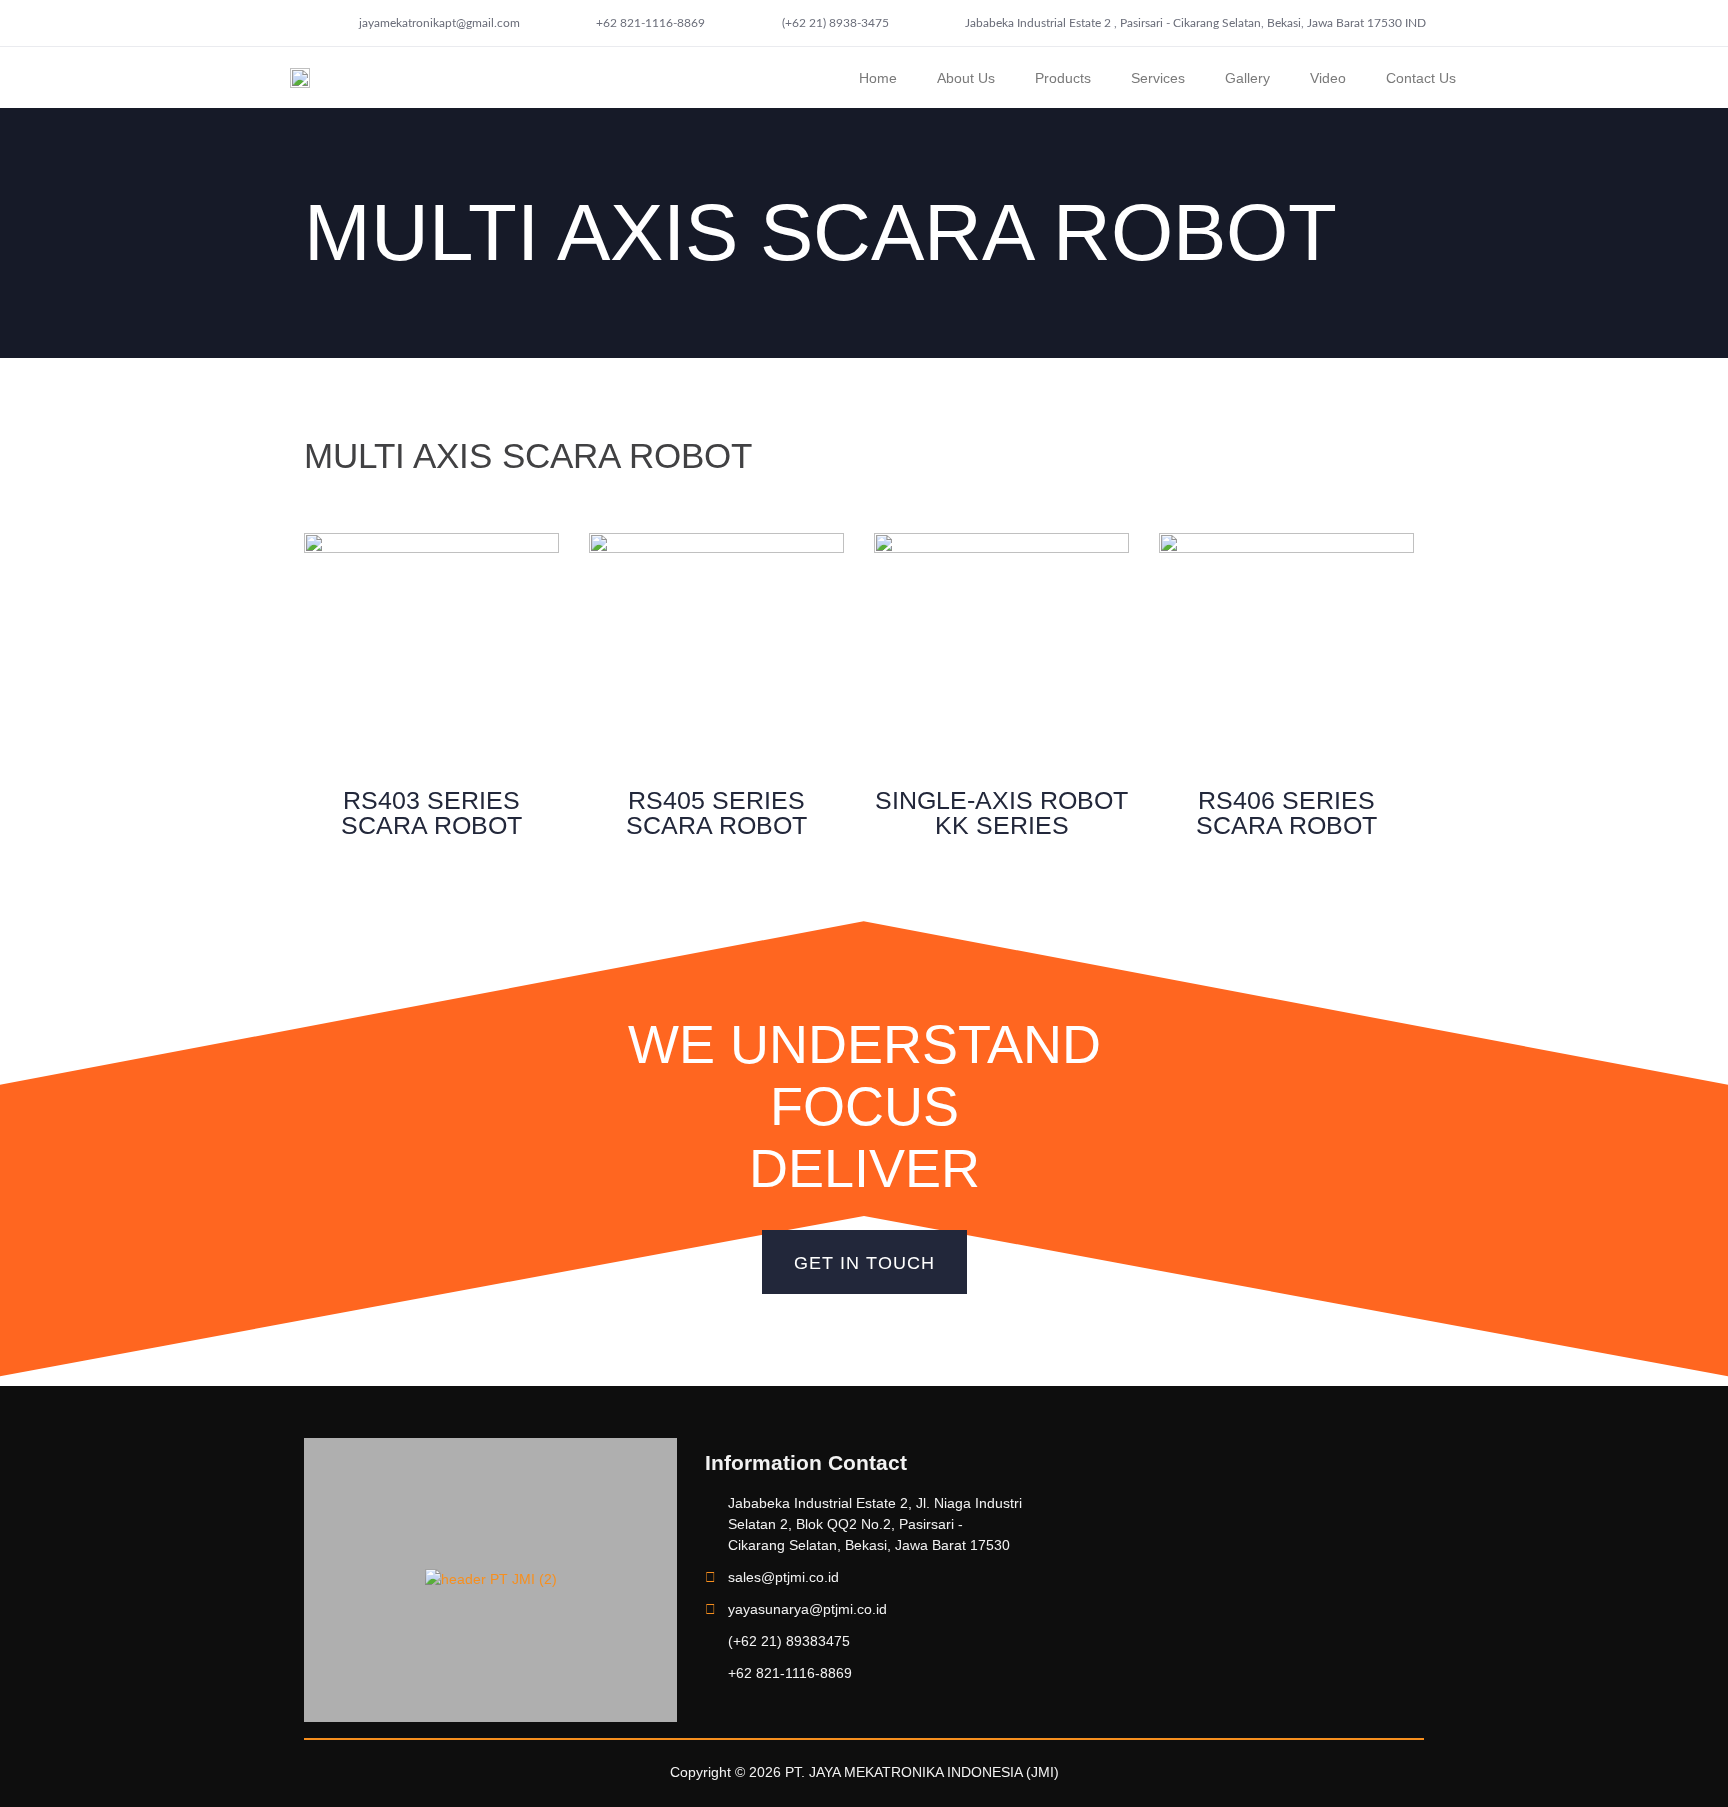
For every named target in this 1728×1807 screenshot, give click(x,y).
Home (878, 78)
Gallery (1247, 78)
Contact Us (1421, 78)
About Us (966, 78)
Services (1158, 78)
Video (1328, 78)
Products (1063, 78)
